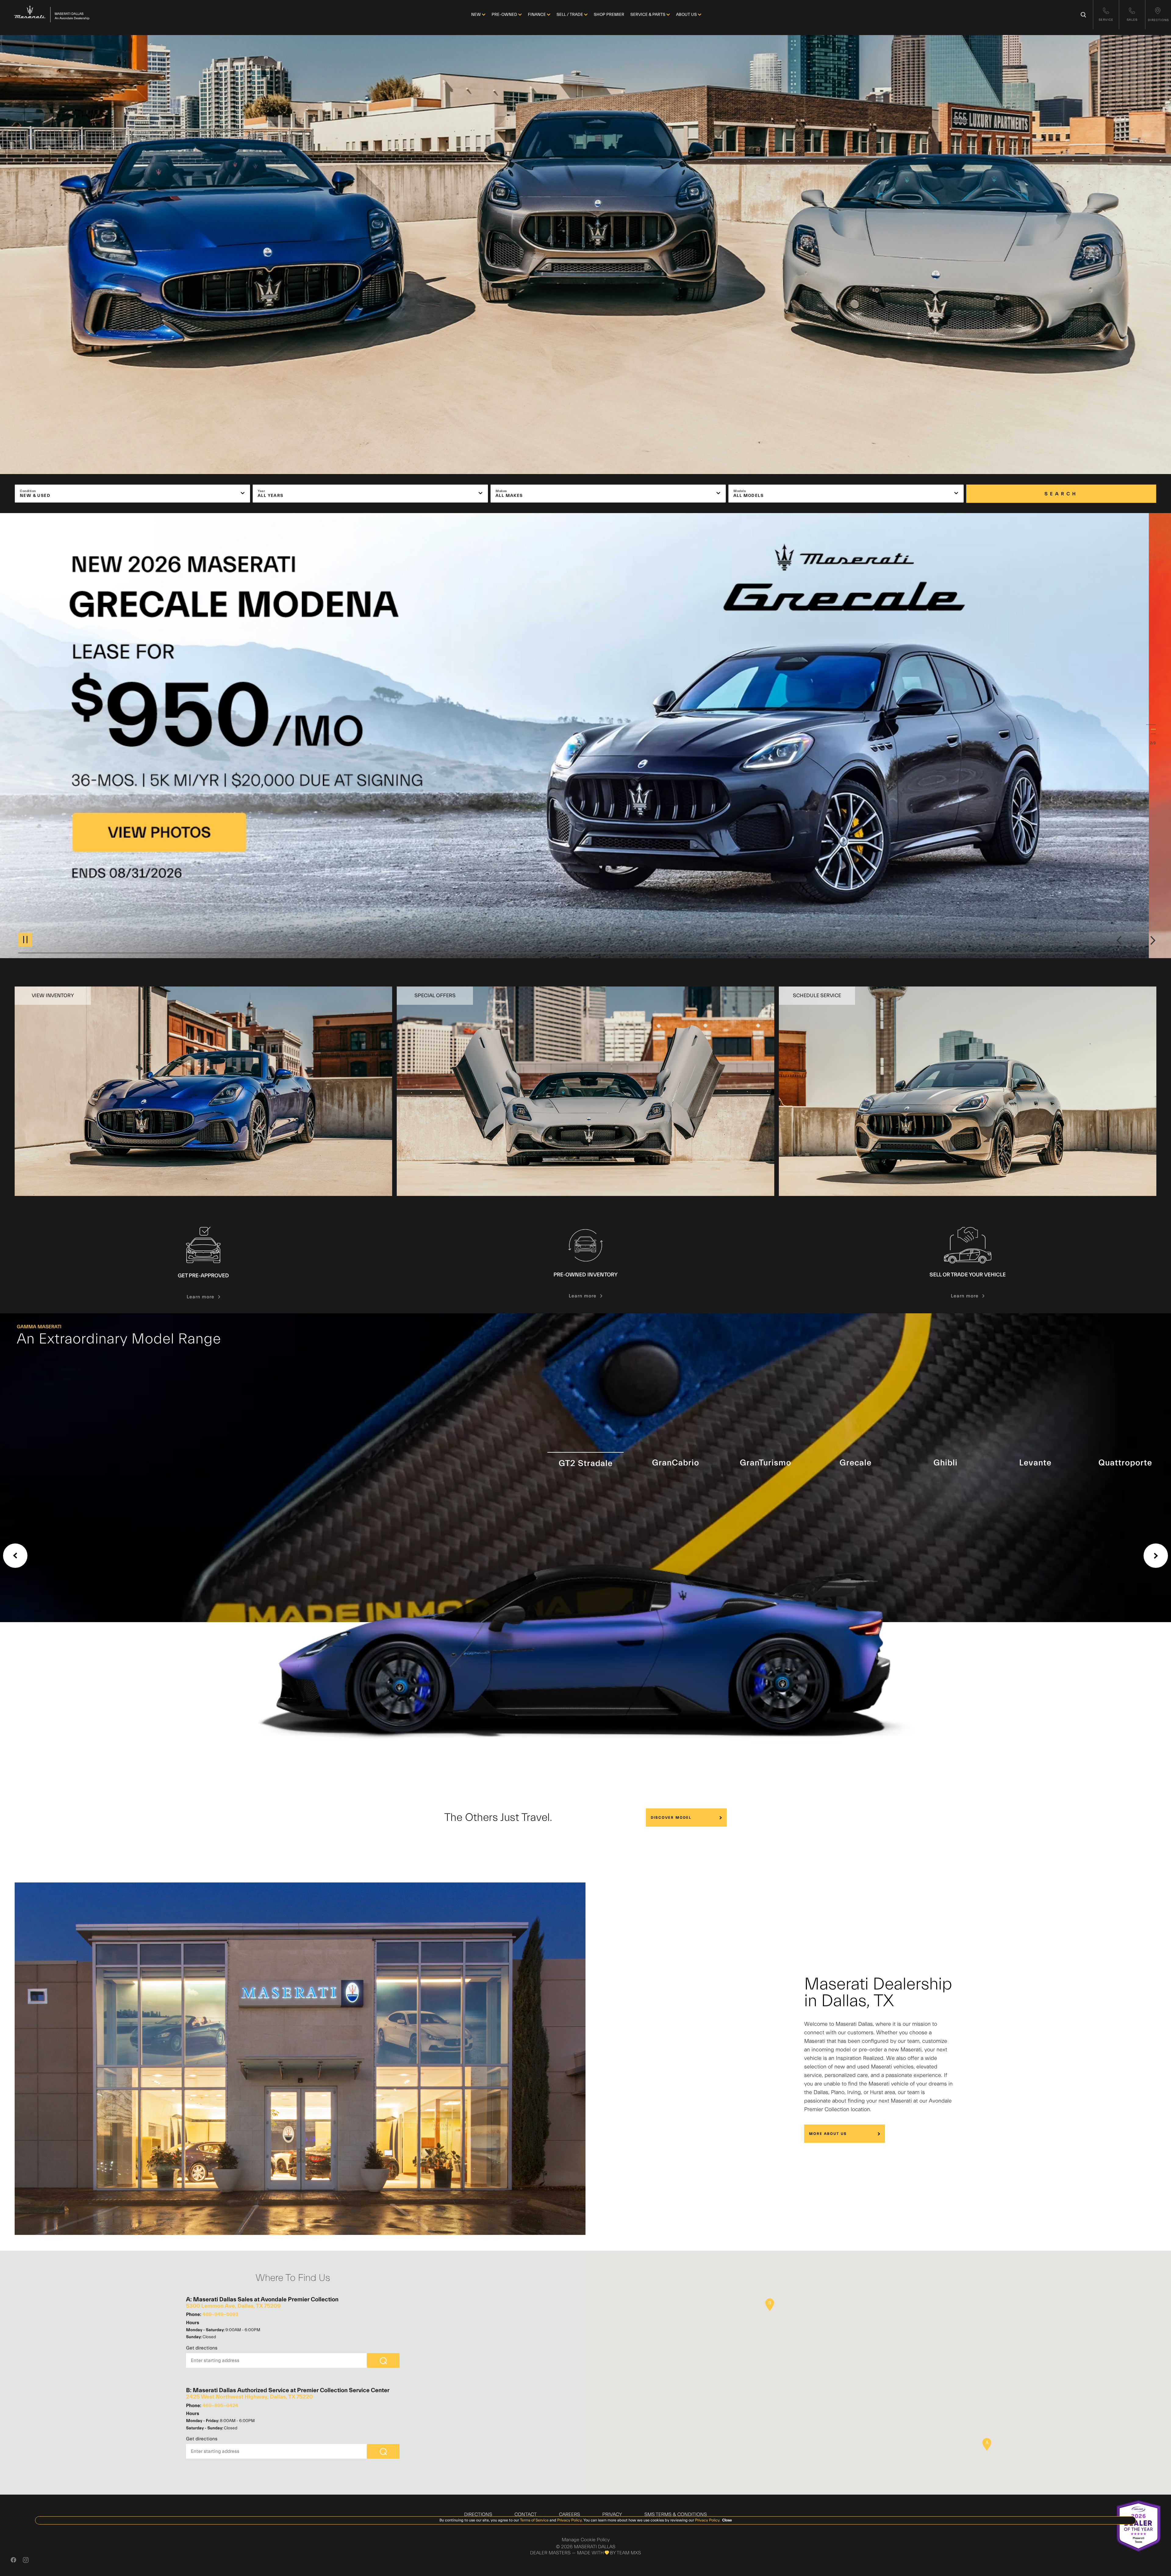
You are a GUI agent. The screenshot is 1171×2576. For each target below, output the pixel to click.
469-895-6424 (220, 2406)
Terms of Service (534, 2520)
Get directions (202, 2348)
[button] (987, 2444)
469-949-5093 (220, 2314)
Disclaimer (1065, 938)
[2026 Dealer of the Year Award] (1139, 2526)
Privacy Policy (569, 2520)
